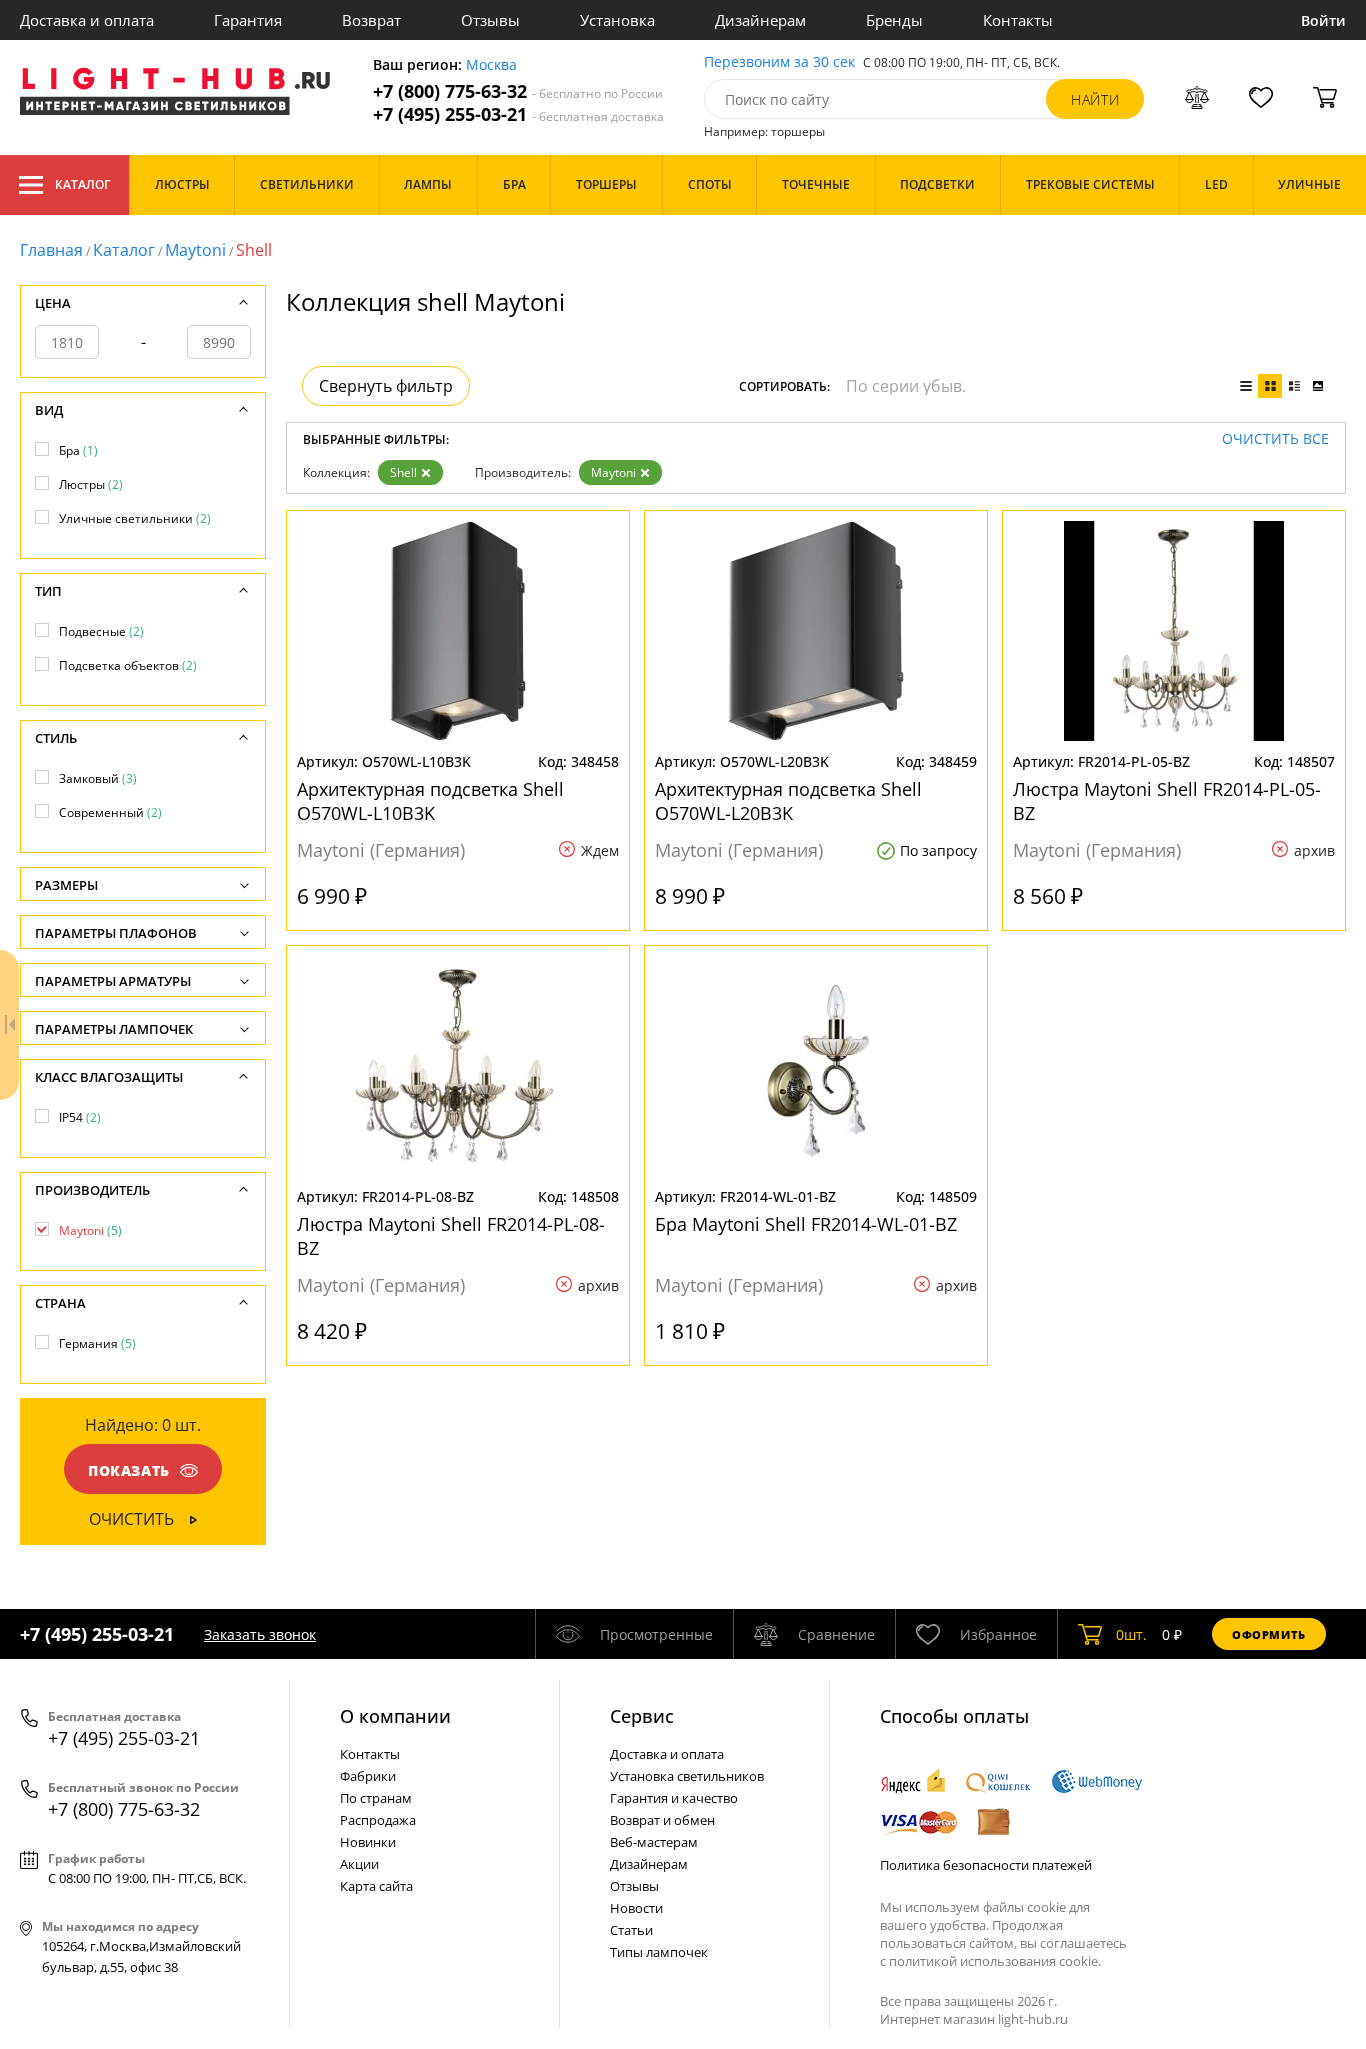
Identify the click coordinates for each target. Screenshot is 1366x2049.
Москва (491, 65)
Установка (617, 20)
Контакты (1018, 20)
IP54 (80, 1117)
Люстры (91, 484)
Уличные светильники (135, 518)
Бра (78, 450)
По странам (376, 1798)
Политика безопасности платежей (986, 1865)
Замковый (98, 778)
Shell (403, 472)
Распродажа (378, 1820)
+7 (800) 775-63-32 (518, 91)
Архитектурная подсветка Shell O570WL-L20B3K (788, 801)
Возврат (371, 20)
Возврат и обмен (662, 1820)
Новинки (368, 1842)
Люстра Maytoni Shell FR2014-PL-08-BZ (451, 1236)
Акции (359, 1864)
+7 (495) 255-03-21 (518, 114)
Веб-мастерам (654, 1842)
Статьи (631, 1930)
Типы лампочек (659, 1952)
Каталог (82, 184)
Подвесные (101, 631)
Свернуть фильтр (386, 386)
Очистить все (1275, 439)
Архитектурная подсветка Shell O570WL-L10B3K (430, 801)
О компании (395, 1716)
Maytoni (195, 250)
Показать (129, 1470)
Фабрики (368, 1776)
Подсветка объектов (128, 665)
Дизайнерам (760, 20)
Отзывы (490, 20)
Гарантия (248, 20)
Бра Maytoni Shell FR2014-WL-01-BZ (806, 1224)
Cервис (642, 1716)
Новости (636, 1908)
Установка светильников (687, 1776)
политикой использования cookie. (995, 1961)
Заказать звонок (260, 1634)
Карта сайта (376, 1886)
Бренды (894, 20)
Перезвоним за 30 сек (779, 62)
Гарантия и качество (674, 1798)
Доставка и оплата (87, 20)
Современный (110, 812)
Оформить (1269, 1634)
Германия (97, 1343)
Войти (1323, 20)
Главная (51, 250)
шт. (1131, 1634)
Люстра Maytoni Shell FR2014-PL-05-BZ (1167, 801)
